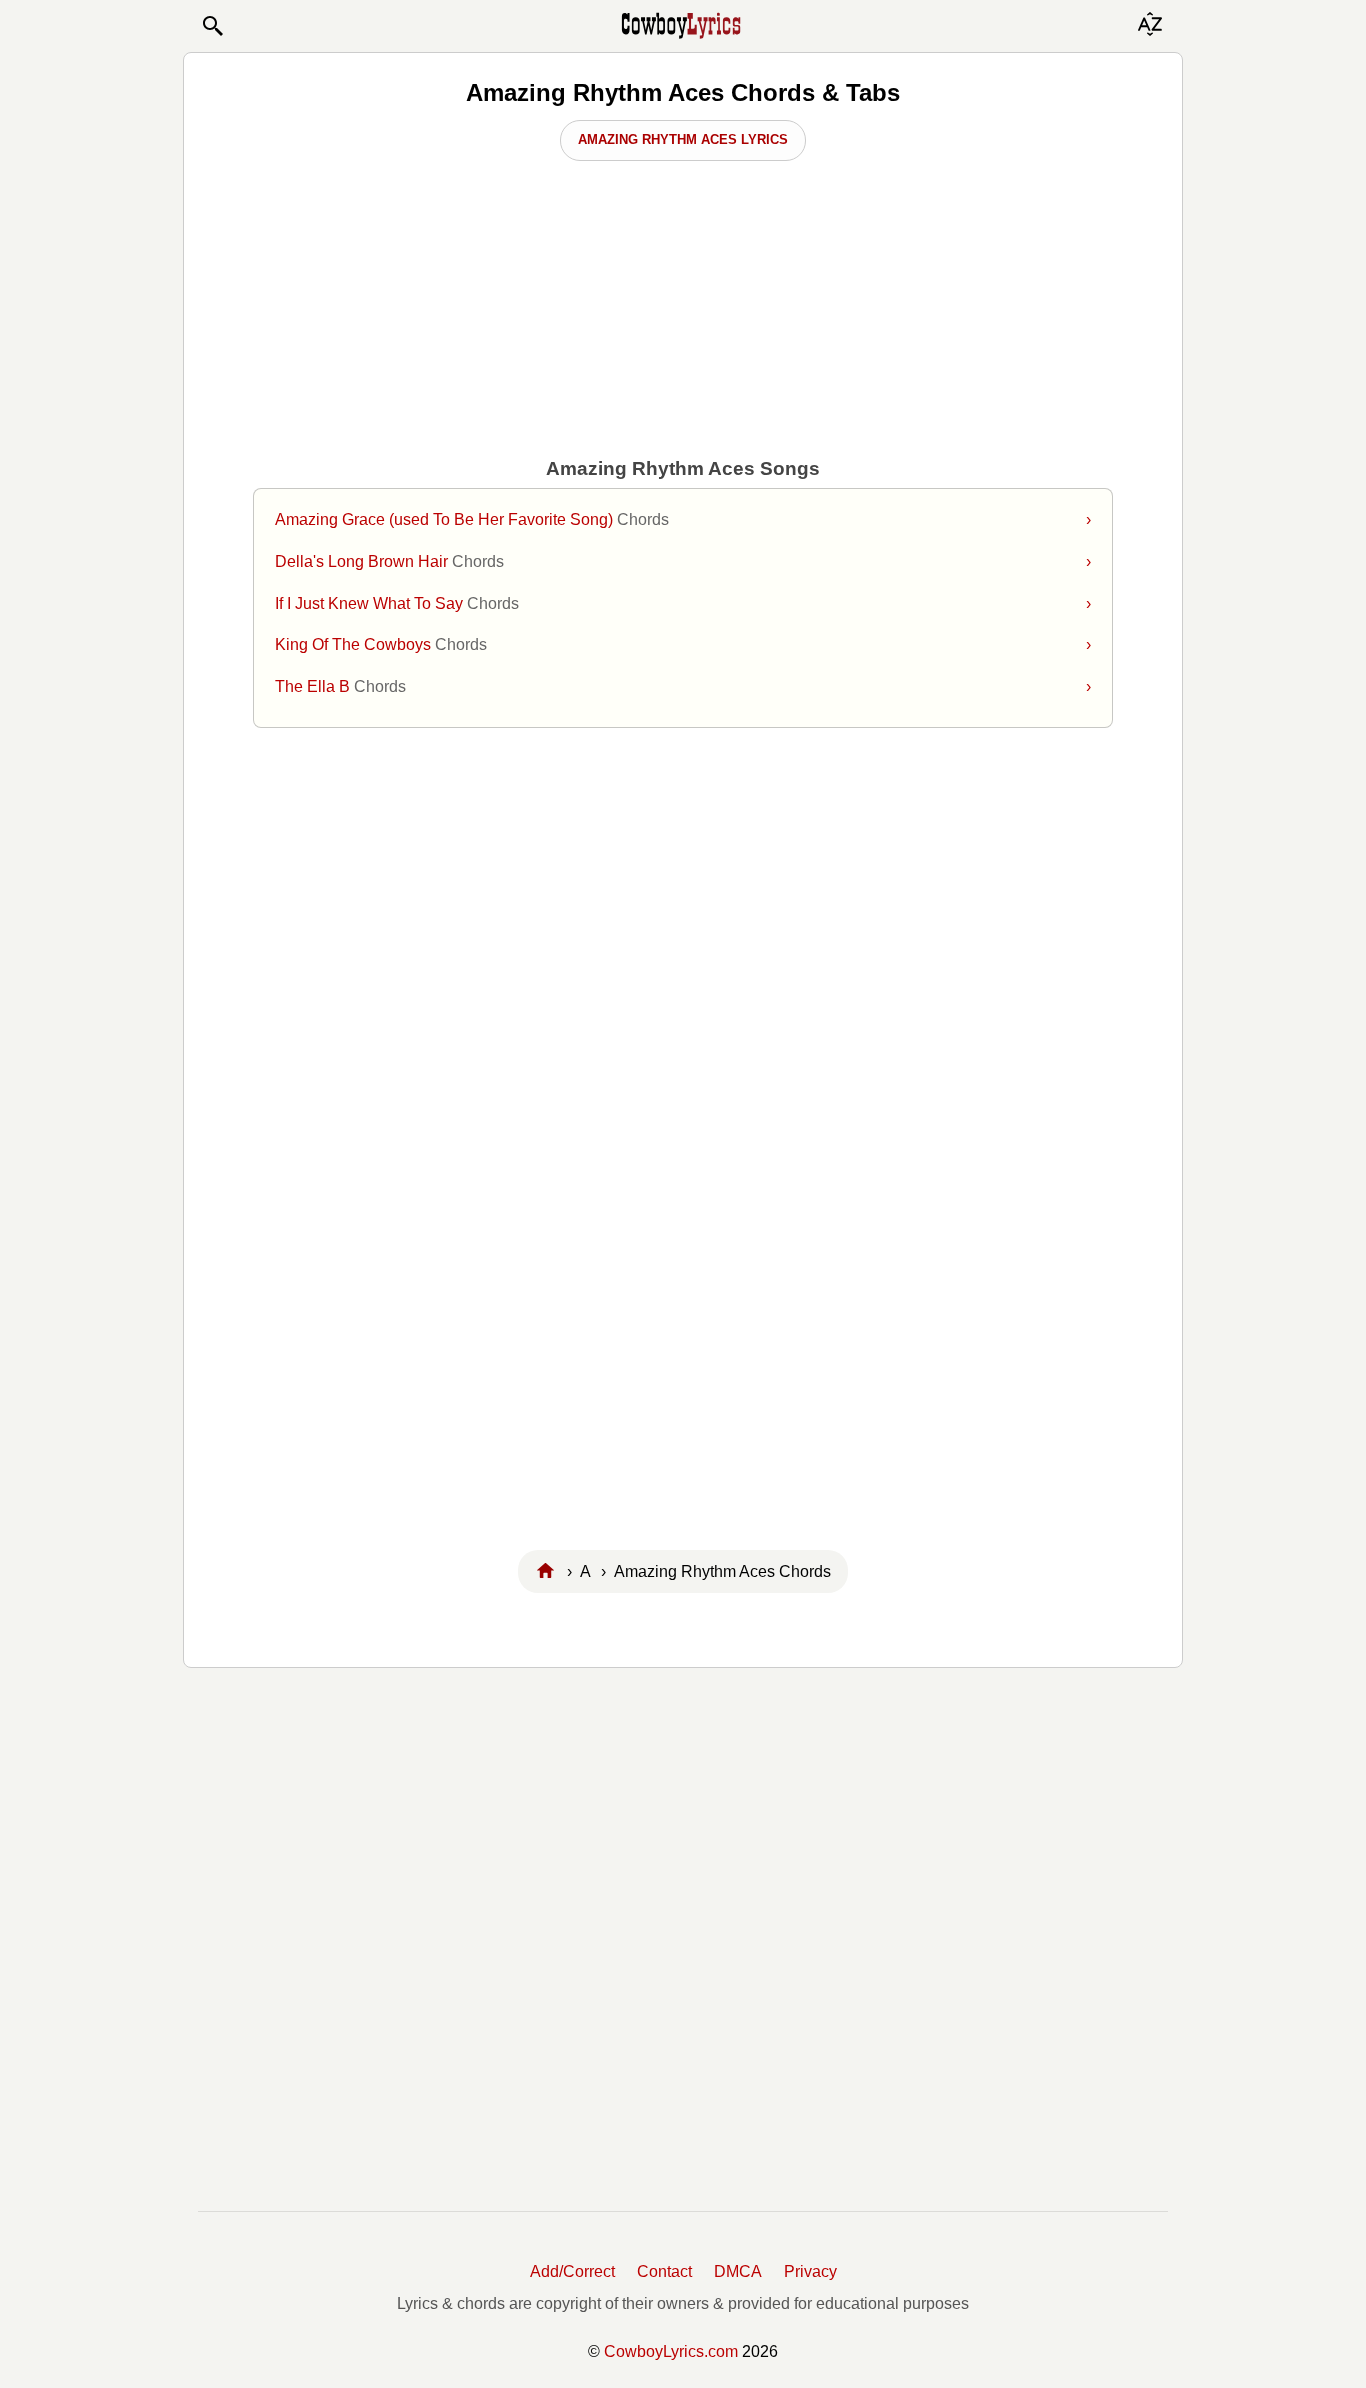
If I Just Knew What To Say (683, 603)
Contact (664, 2271)
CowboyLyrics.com (671, 2351)
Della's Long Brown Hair (683, 561)
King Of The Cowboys (683, 644)
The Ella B (683, 686)
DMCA (738, 2271)
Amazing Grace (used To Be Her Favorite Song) (683, 519)
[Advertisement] (683, 902)
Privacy (810, 2271)
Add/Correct (572, 2271)
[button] (212, 26)
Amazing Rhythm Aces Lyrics (683, 139)
